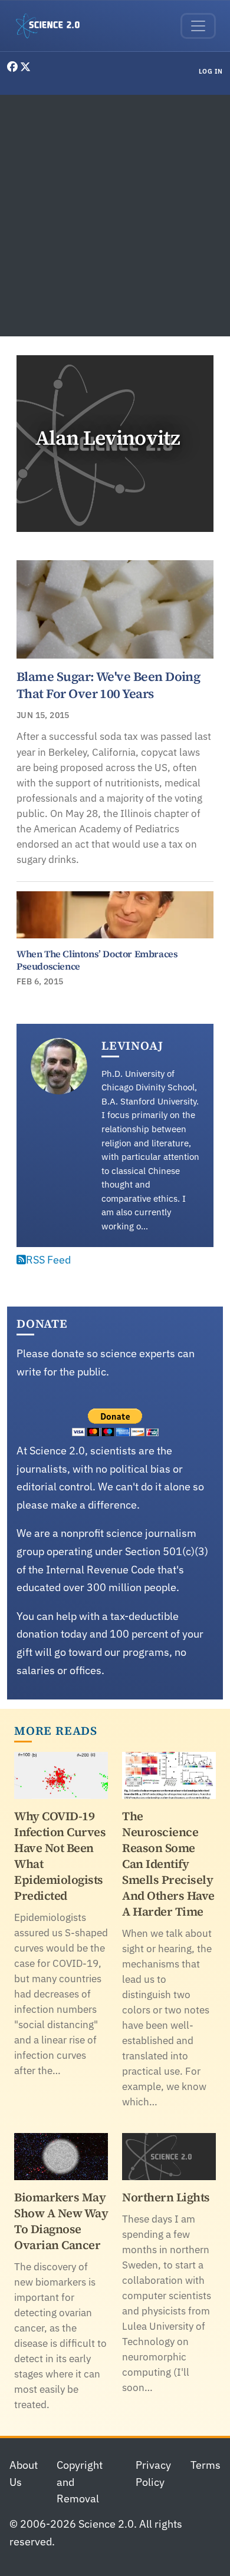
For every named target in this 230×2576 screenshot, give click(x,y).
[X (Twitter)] (25, 67)
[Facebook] (14, 67)
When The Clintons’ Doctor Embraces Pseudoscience (97, 960)
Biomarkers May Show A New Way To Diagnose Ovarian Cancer (61, 2221)
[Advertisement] (115, 216)
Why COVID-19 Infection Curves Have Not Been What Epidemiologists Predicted (60, 1856)
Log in (211, 71)
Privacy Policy (153, 2474)
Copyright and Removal (80, 2482)
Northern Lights (166, 2197)
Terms (206, 2465)
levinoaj (132, 1046)
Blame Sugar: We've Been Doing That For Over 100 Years (108, 685)
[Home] (52, 26)
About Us (24, 2474)
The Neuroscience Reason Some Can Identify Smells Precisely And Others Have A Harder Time (168, 1864)
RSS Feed (48, 1260)
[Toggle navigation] (198, 26)
